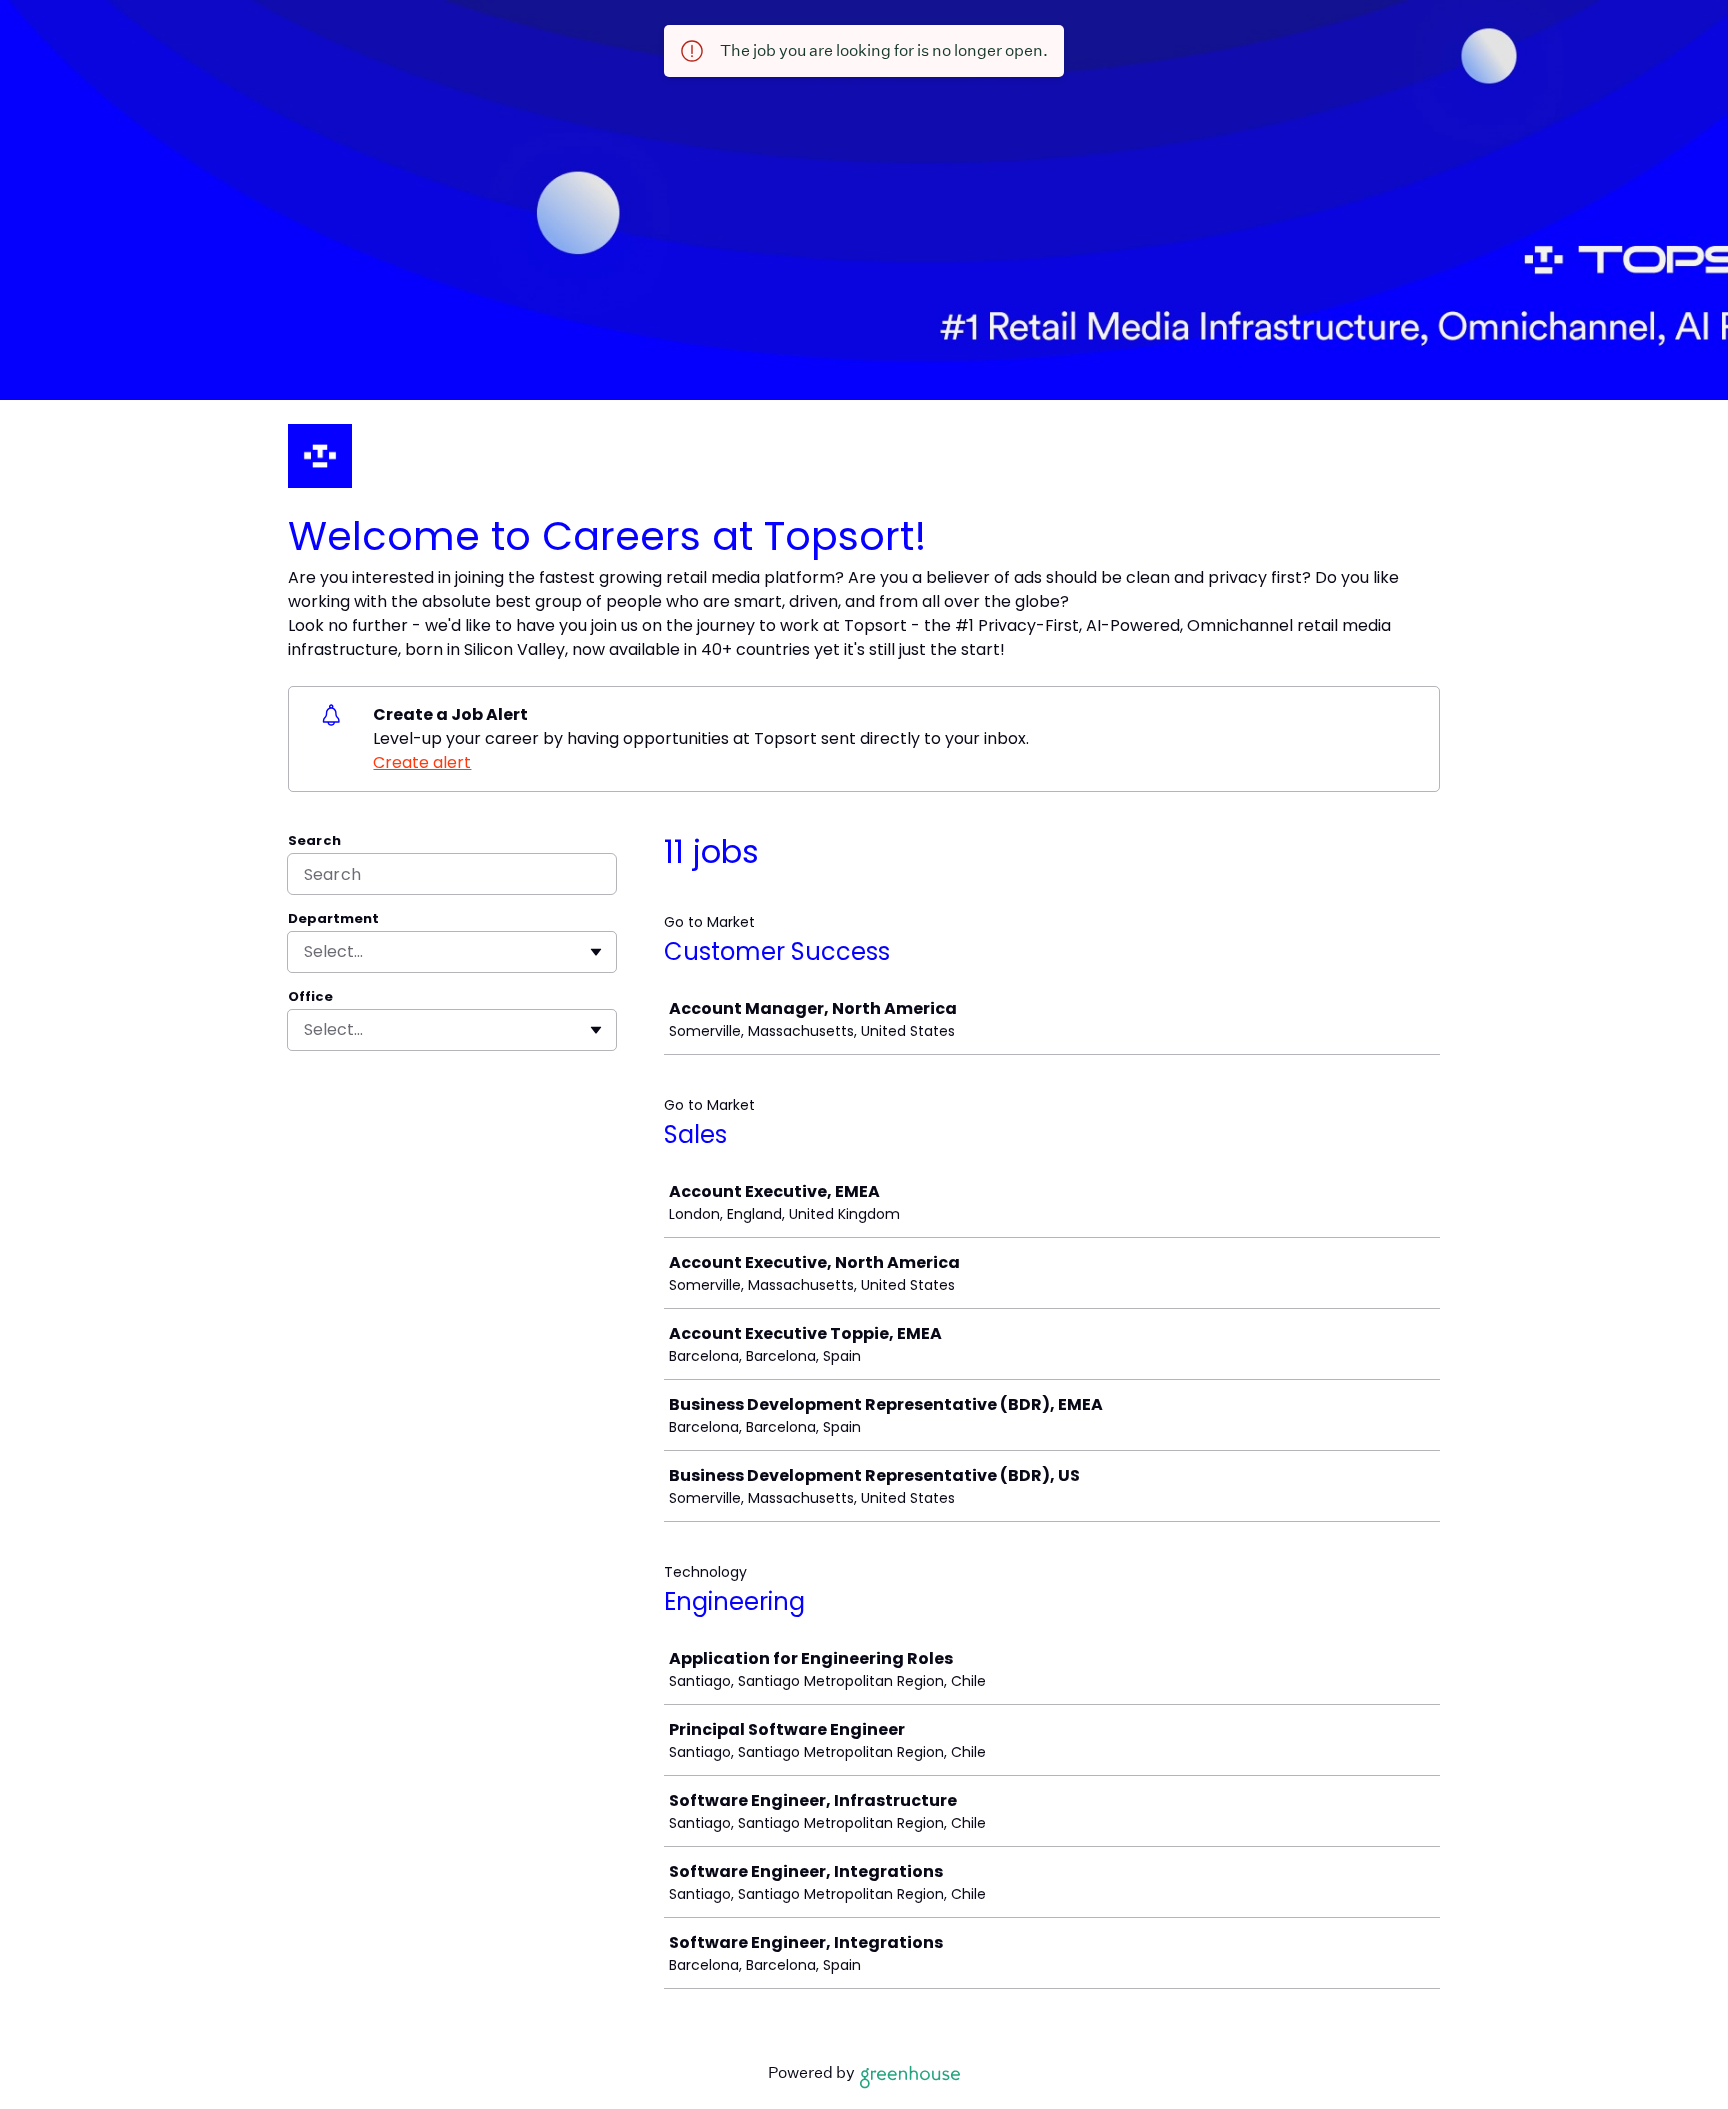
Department (333, 919)
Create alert (422, 762)
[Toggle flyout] (596, 952)
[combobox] (306, 952)
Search (314, 841)
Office (310, 997)
